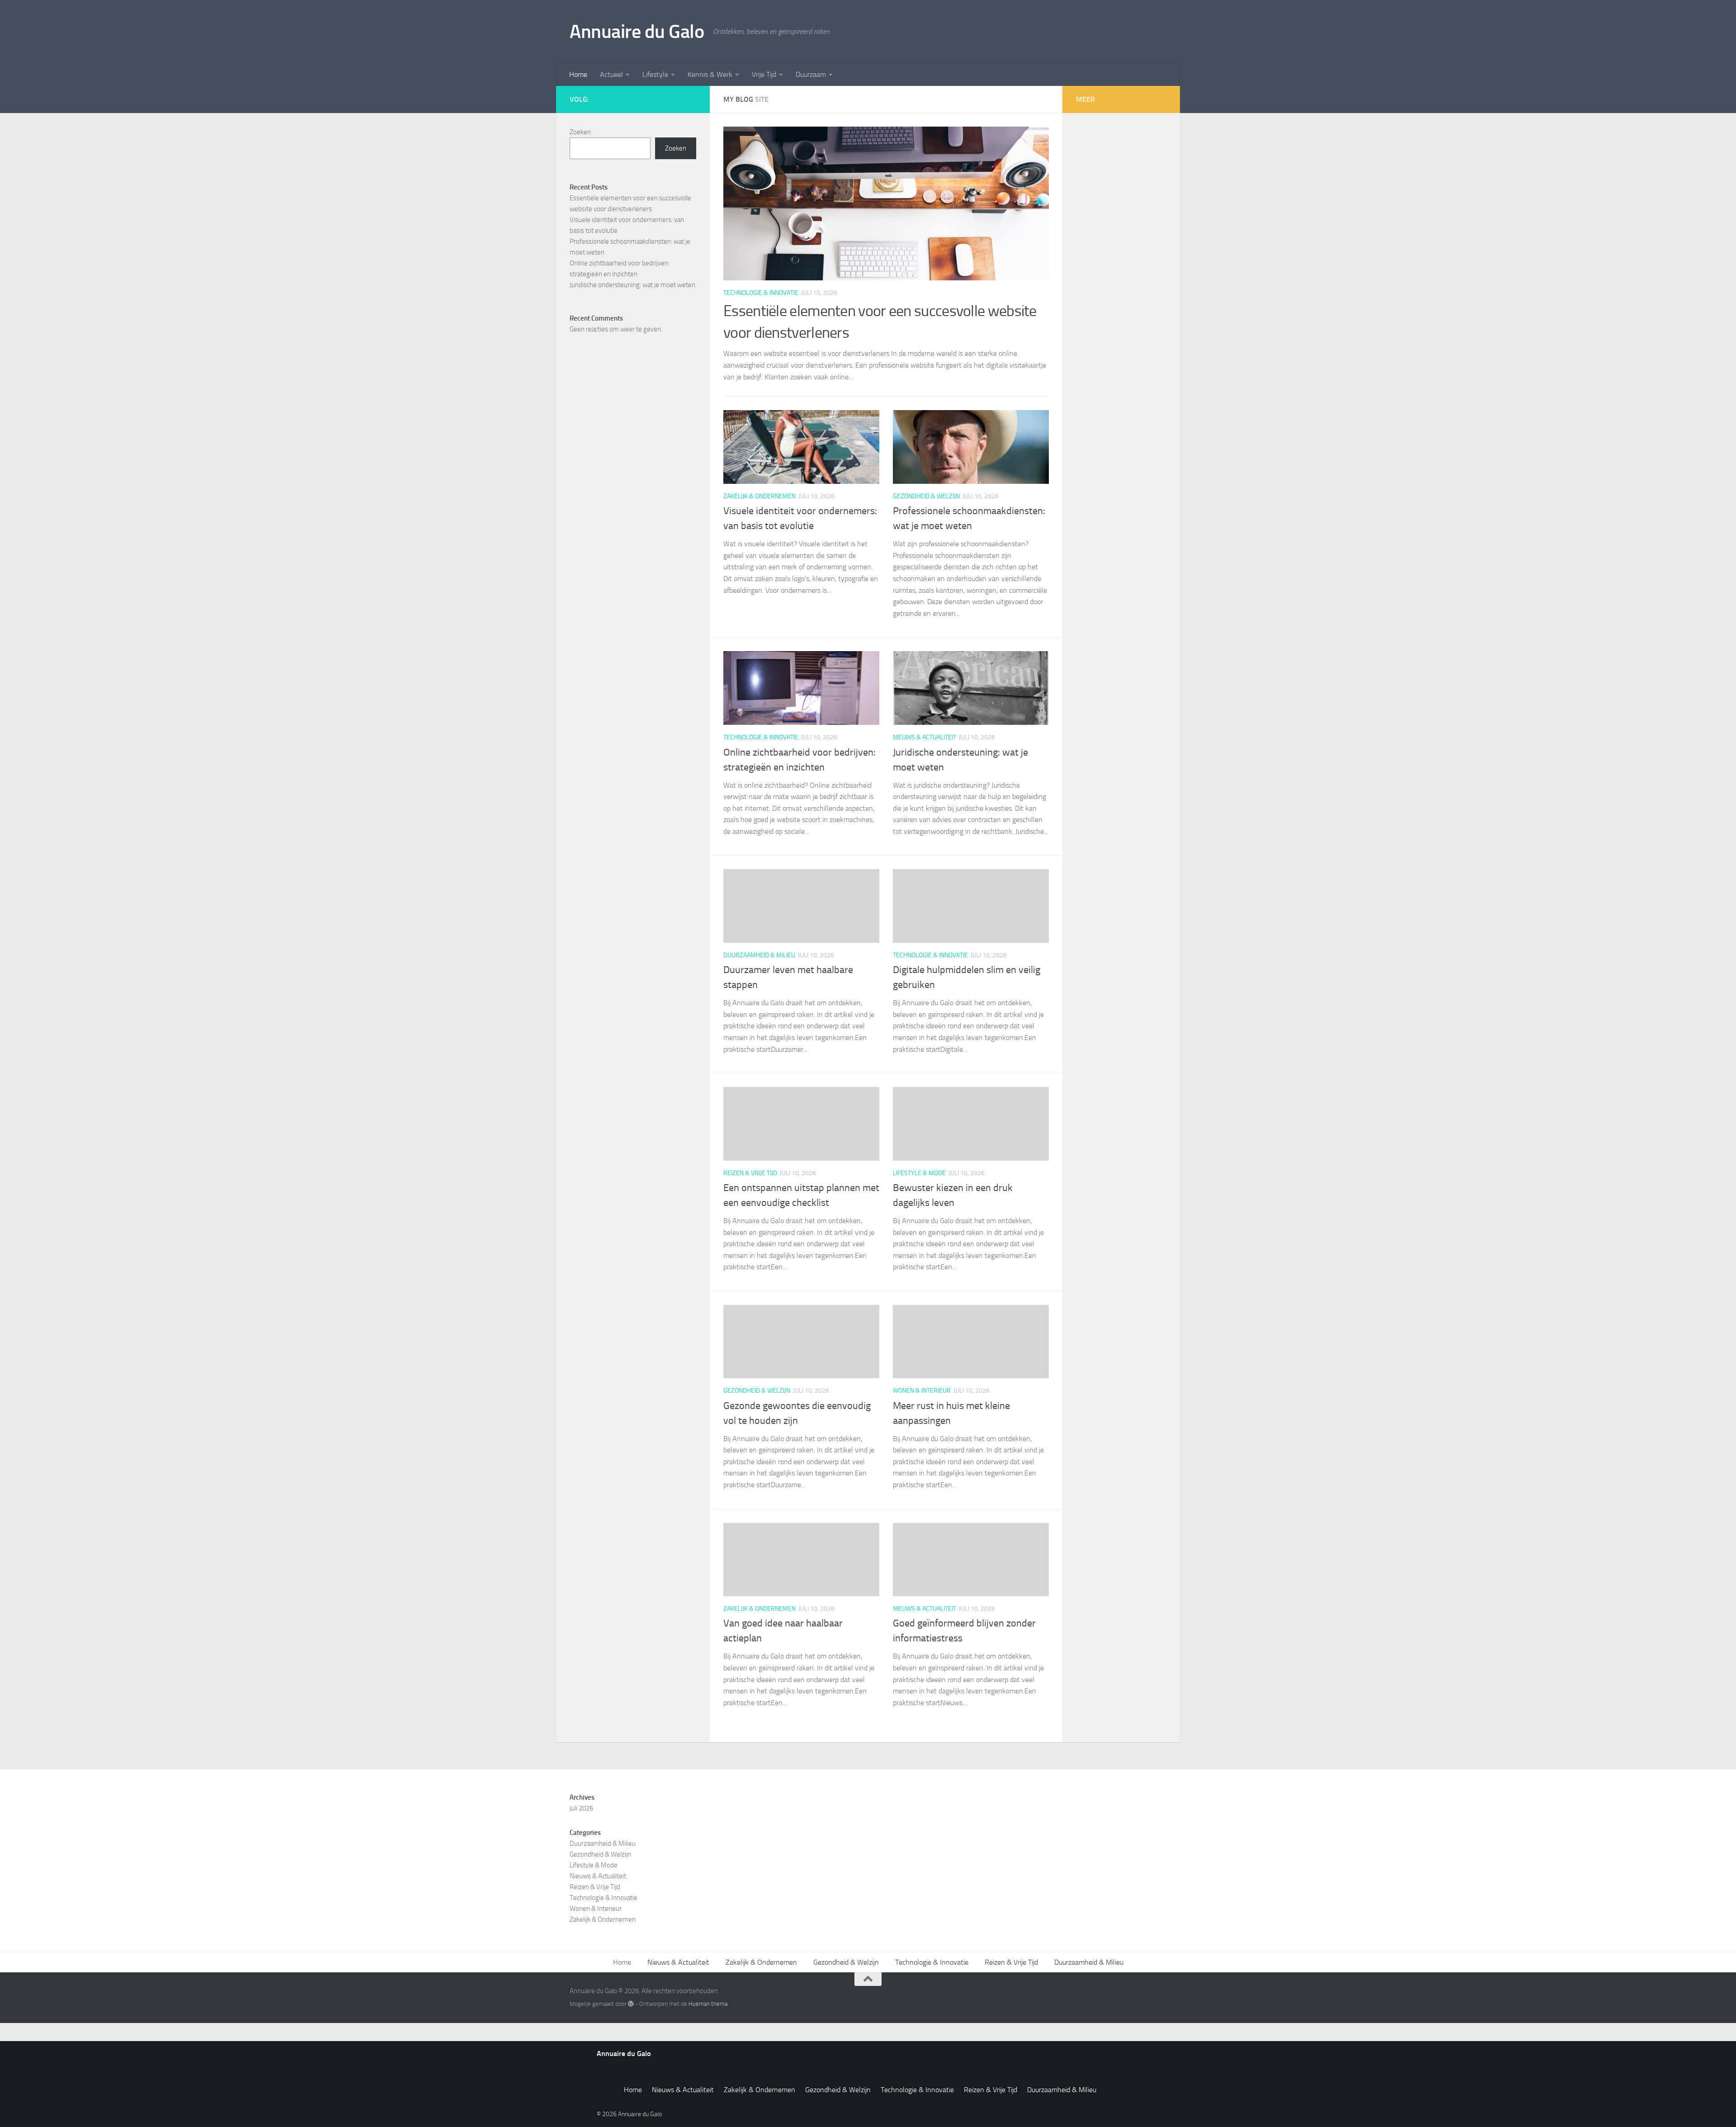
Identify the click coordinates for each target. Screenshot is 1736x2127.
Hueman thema (708, 2004)
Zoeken (580, 132)
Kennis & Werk (710, 74)
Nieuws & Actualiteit (925, 737)
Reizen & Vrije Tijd (750, 1173)
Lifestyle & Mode (919, 1173)
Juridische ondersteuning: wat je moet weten (632, 285)
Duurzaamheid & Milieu (759, 955)
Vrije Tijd (764, 74)
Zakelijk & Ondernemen (759, 496)
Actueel (611, 74)
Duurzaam (811, 74)
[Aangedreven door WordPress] (631, 2004)
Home (578, 74)
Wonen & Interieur (922, 1391)
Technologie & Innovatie (761, 293)
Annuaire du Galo (637, 32)
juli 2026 (581, 1808)
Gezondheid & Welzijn (926, 496)
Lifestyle (655, 74)
